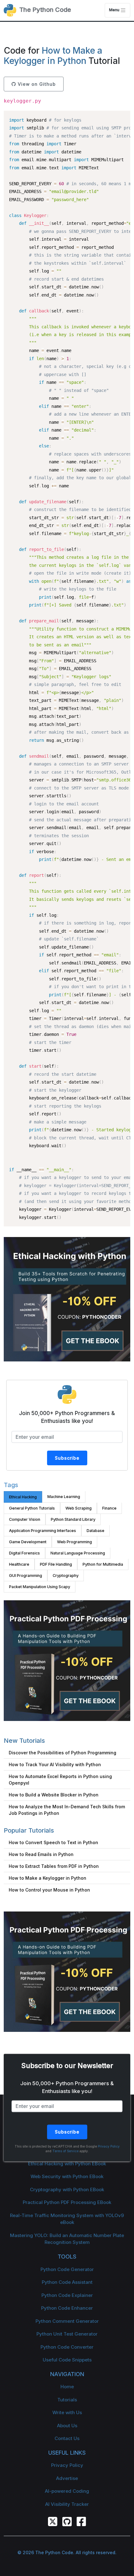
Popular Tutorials (29, 1830)
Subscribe (67, 1458)
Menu (115, 10)
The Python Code (44, 10)
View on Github (36, 84)
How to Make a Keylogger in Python (53, 56)
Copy (122, 116)
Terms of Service (65, 2151)
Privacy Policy (109, 2147)
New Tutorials (24, 1741)
